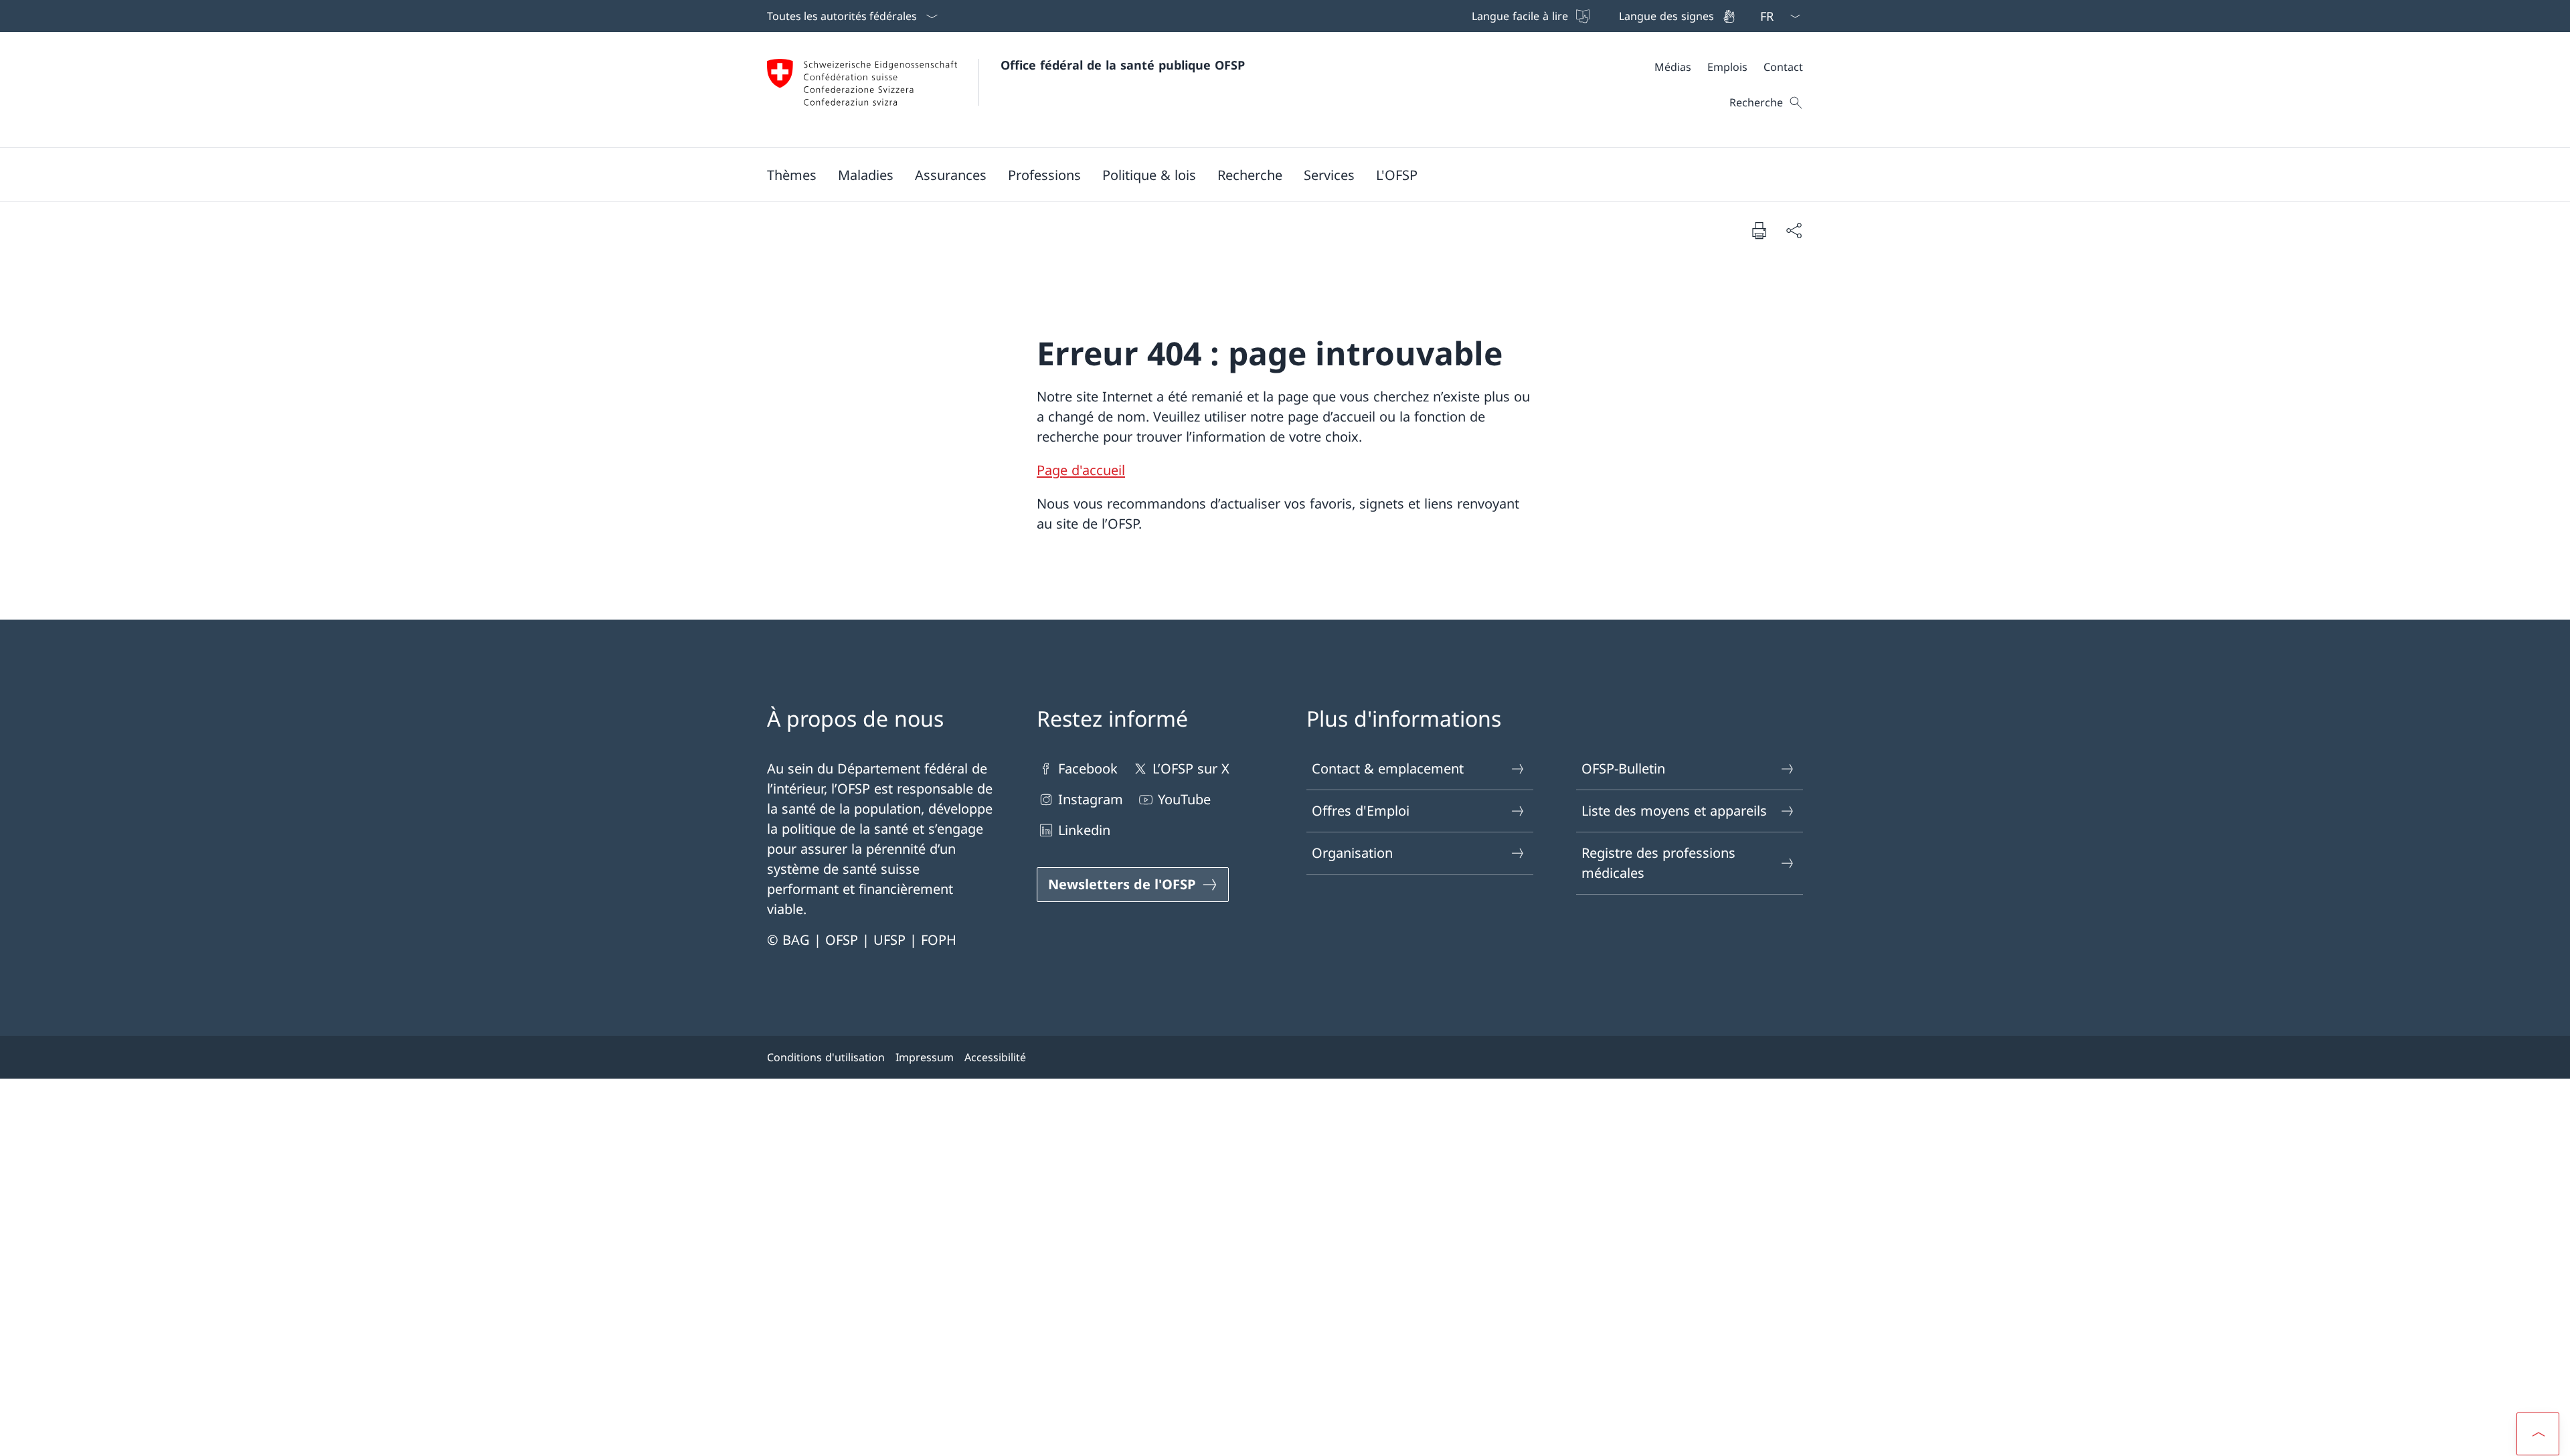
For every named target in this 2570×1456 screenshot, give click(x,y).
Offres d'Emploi (1361, 811)
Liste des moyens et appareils (1674, 811)
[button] (792, 175)
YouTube (1184, 799)
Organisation (1352, 853)
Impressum (925, 1057)
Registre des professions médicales (1658, 863)
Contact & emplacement (1388, 768)
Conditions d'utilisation (826, 1057)
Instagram (1091, 799)
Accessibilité (995, 1057)
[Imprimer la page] (1759, 230)
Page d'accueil (1081, 470)
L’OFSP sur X (1191, 768)
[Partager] (1794, 230)
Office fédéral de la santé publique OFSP (1123, 65)
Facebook (1088, 768)
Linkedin (1084, 830)
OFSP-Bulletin (1623, 768)
